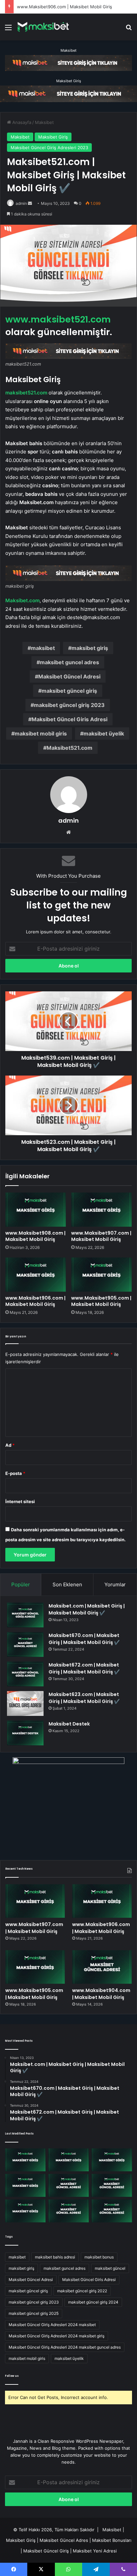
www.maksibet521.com (58, 319)
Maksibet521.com (69, 748)
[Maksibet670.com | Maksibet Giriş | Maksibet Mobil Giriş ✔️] (25, 1644)
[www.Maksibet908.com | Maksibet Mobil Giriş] (36, 1210)
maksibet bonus (99, 2257)
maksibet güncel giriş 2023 (69, 705)
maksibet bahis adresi (55, 2257)
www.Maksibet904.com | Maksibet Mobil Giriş (101, 1994)
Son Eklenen (67, 1584)
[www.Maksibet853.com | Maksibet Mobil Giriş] (112, 2211)
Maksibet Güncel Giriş (46, 2551)
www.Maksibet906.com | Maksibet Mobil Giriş (65, 7)
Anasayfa (21, 122)
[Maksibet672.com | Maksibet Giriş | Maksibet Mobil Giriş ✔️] (25, 1674)
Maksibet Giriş (69, 81)
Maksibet (68, 50)
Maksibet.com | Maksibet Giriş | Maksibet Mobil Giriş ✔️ (87, 1609)
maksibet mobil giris (41, 733)
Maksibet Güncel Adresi (69, 676)
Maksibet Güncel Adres (64, 2540)
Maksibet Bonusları (112, 2540)
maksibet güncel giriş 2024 (93, 2302)
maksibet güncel (110, 2268)
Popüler (21, 1584)
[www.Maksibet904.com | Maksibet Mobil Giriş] (102, 1967)
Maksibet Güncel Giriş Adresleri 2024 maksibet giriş (57, 2336)
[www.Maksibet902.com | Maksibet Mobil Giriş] (25, 2211)
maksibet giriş (90, 648)
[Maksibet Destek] (25, 1733)
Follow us (12, 2376)
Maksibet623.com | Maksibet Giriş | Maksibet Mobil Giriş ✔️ (84, 1698)
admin (21, 203)
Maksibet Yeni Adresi (95, 2551)
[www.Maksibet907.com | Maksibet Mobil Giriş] (101, 1210)
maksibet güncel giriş (69, 691)
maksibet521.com (26, 393)
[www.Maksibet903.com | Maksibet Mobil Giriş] (112, 2185)
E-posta (15, 1473)
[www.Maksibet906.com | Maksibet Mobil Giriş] (36, 1275)
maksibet (43, 648)
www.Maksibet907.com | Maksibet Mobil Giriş (101, 1236)
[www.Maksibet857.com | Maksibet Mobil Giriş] (68, 2211)
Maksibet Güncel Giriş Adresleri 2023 (49, 147)
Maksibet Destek (69, 1724)
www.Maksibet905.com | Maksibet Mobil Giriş (101, 1301)
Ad (10, 1445)
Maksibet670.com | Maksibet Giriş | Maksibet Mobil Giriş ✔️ (84, 1639)
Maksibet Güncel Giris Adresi (69, 719)
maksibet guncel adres (69, 662)
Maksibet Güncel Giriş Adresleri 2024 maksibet (52, 2325)
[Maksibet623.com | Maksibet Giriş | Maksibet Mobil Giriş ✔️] (25, 1703)
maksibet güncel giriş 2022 (82, 2291)
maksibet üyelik (104, 733)
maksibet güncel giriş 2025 (34, 2313)
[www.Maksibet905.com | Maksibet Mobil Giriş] (101, 1275)
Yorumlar (115, 1584)
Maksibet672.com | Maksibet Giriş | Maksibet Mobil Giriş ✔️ (84, 1668)
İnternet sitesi (20, 1501)
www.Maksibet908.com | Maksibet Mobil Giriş (35, 1236)
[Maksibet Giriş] (43, 27)
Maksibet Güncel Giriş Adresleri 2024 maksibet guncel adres (65, 2347)
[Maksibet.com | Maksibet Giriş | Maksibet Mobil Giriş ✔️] (25, 1615)
